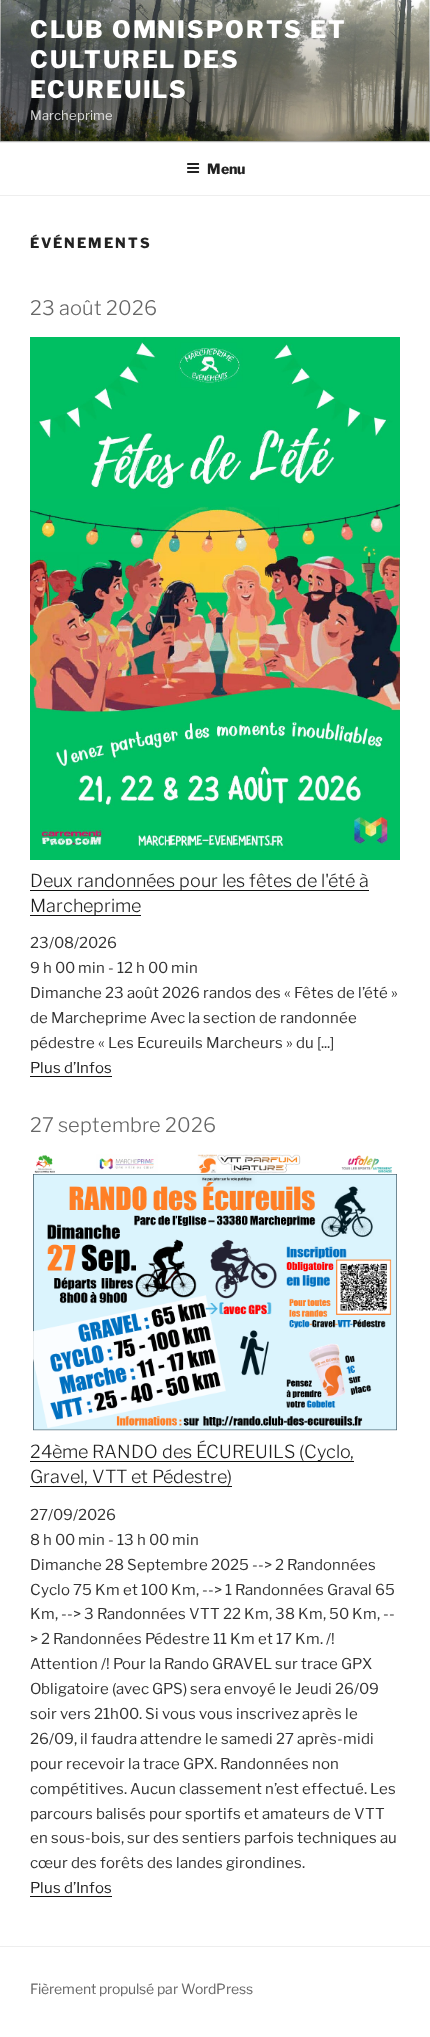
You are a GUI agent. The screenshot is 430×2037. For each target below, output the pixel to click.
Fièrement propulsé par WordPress (141, 1988)
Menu (226, 168)
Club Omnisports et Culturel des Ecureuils (188, 59)
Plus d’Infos (71, 1068)
